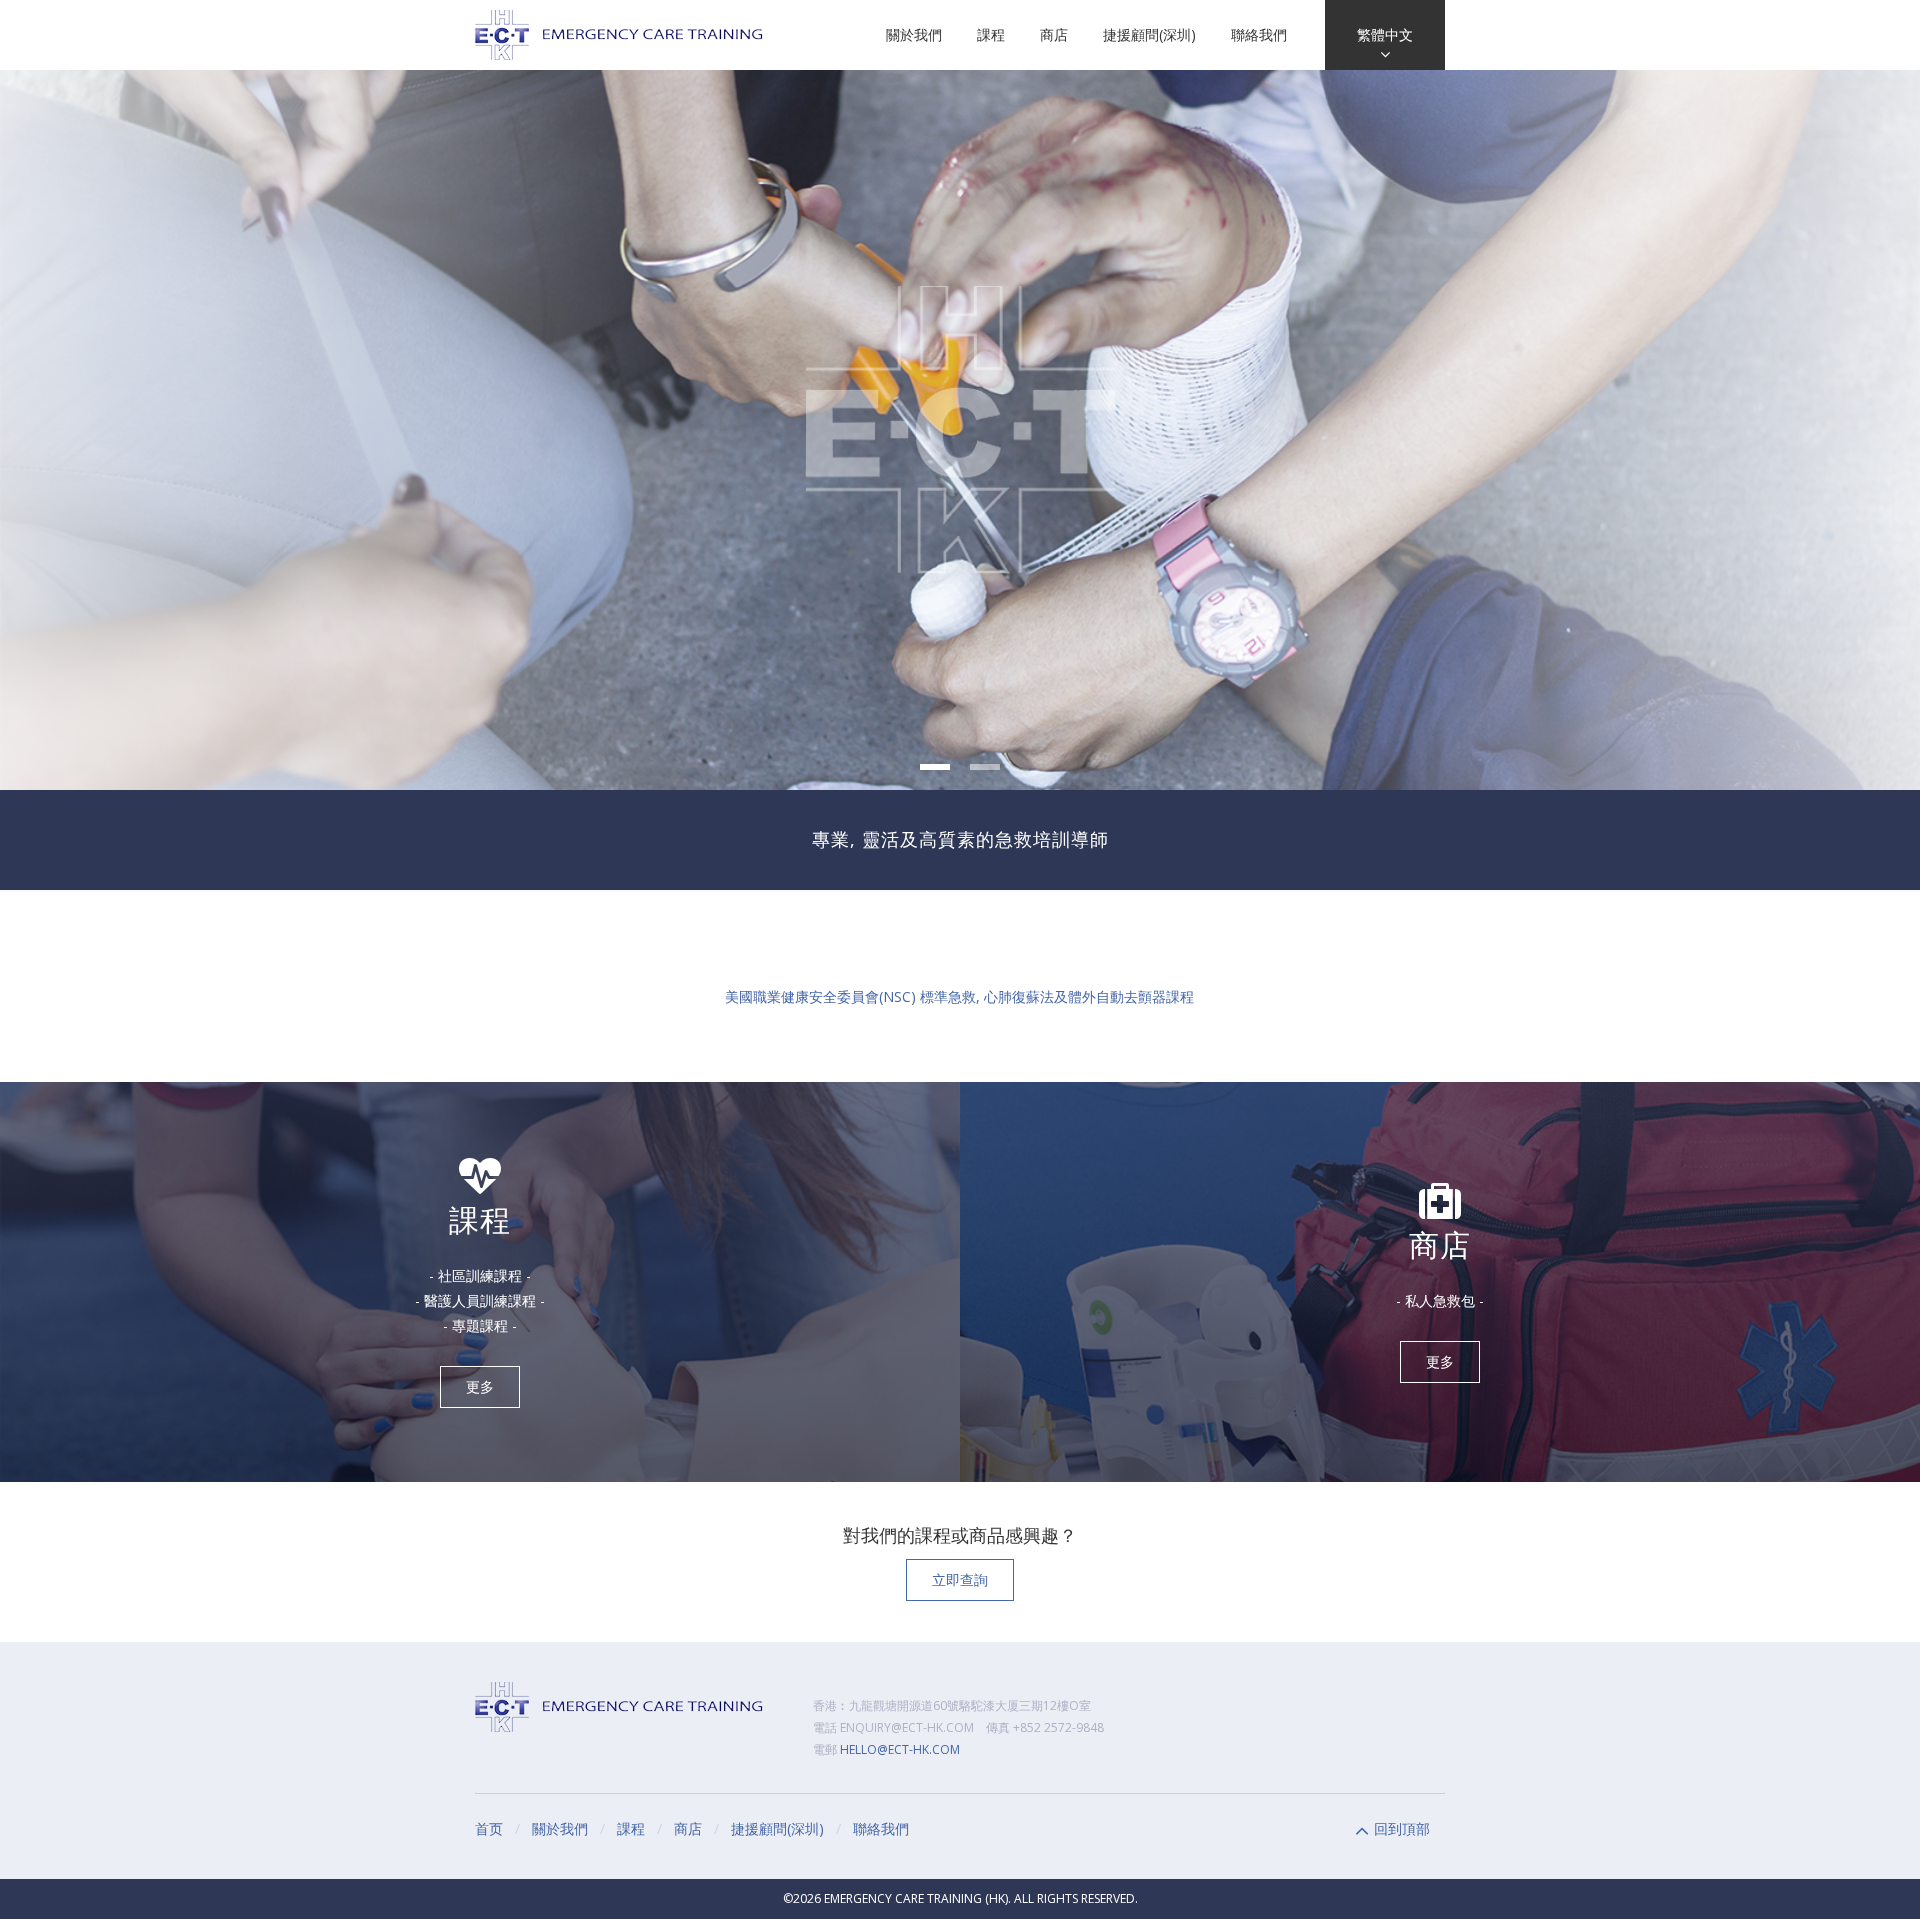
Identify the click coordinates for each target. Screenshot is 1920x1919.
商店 (1054, 34)
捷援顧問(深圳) (1149, 34)
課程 (991, 34)
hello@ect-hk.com (900, 1749)
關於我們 (914, 34)
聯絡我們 (1259, 34)
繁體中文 (1385, 34)
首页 (489, 1828)
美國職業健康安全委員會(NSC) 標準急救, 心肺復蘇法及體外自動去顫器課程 (959, 996)
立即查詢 (960, 1579)
